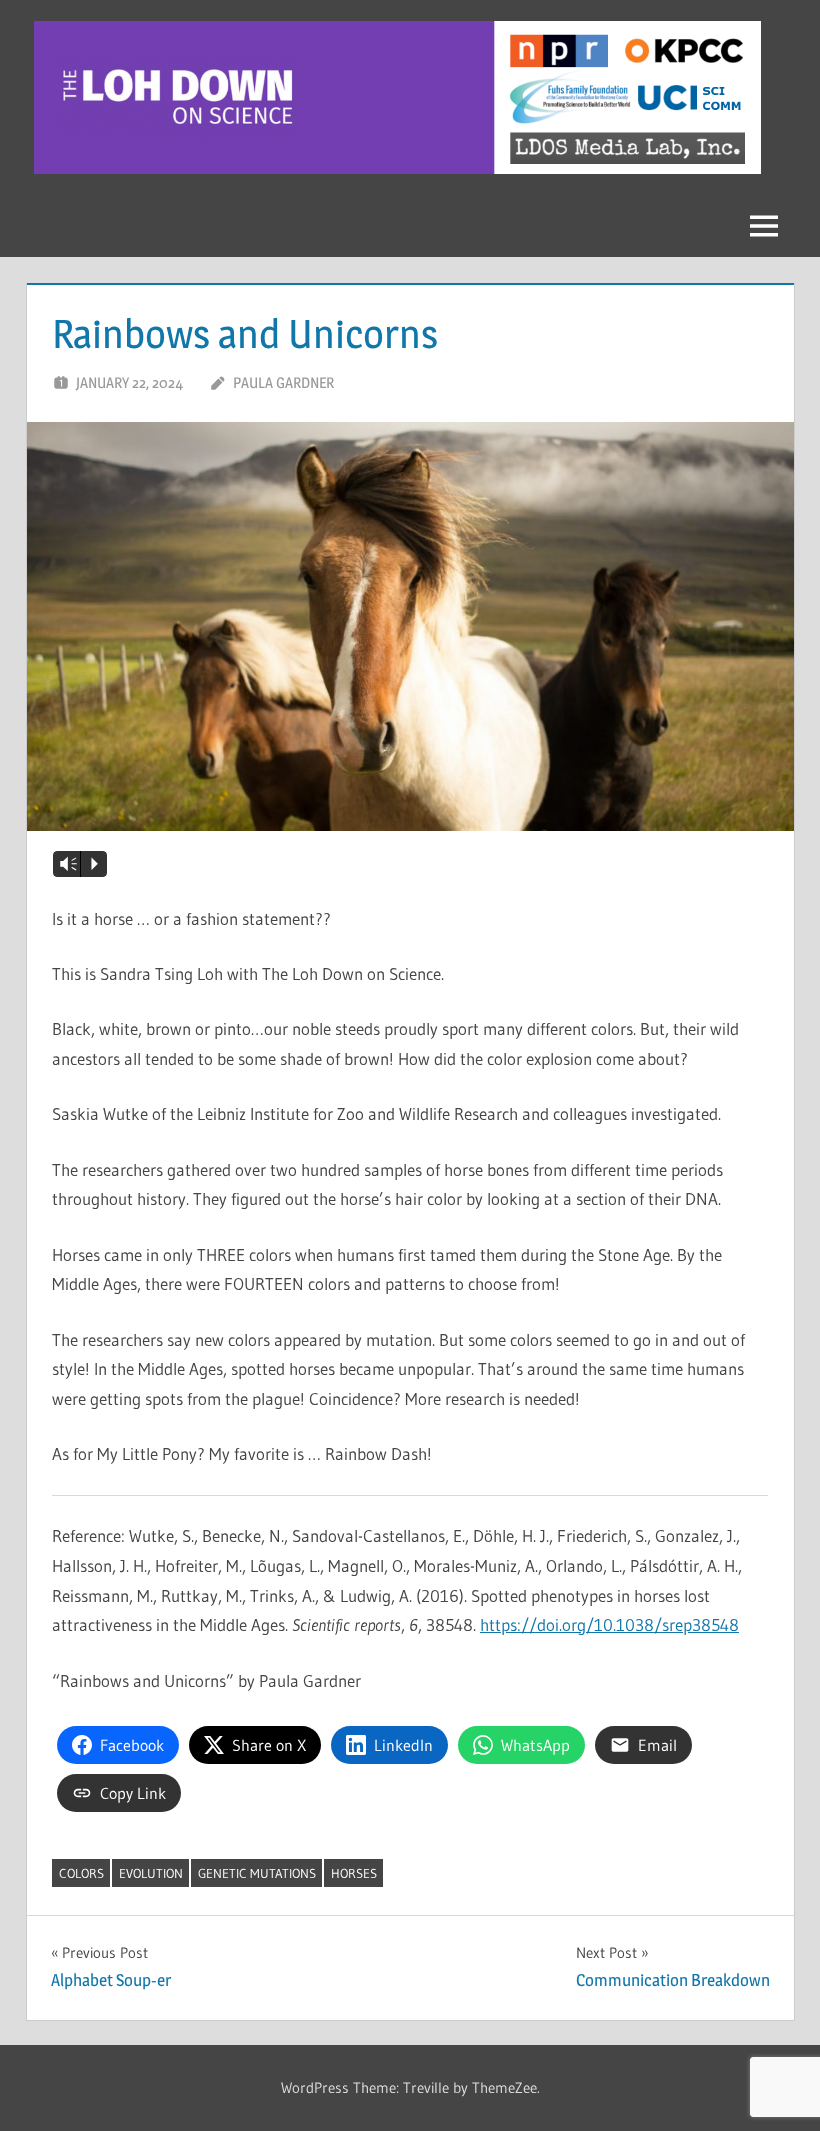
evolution (151, 1873)
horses (354, 1873)
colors (81, 1873)
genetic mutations (257, 1873)
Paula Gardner (283, 382)
